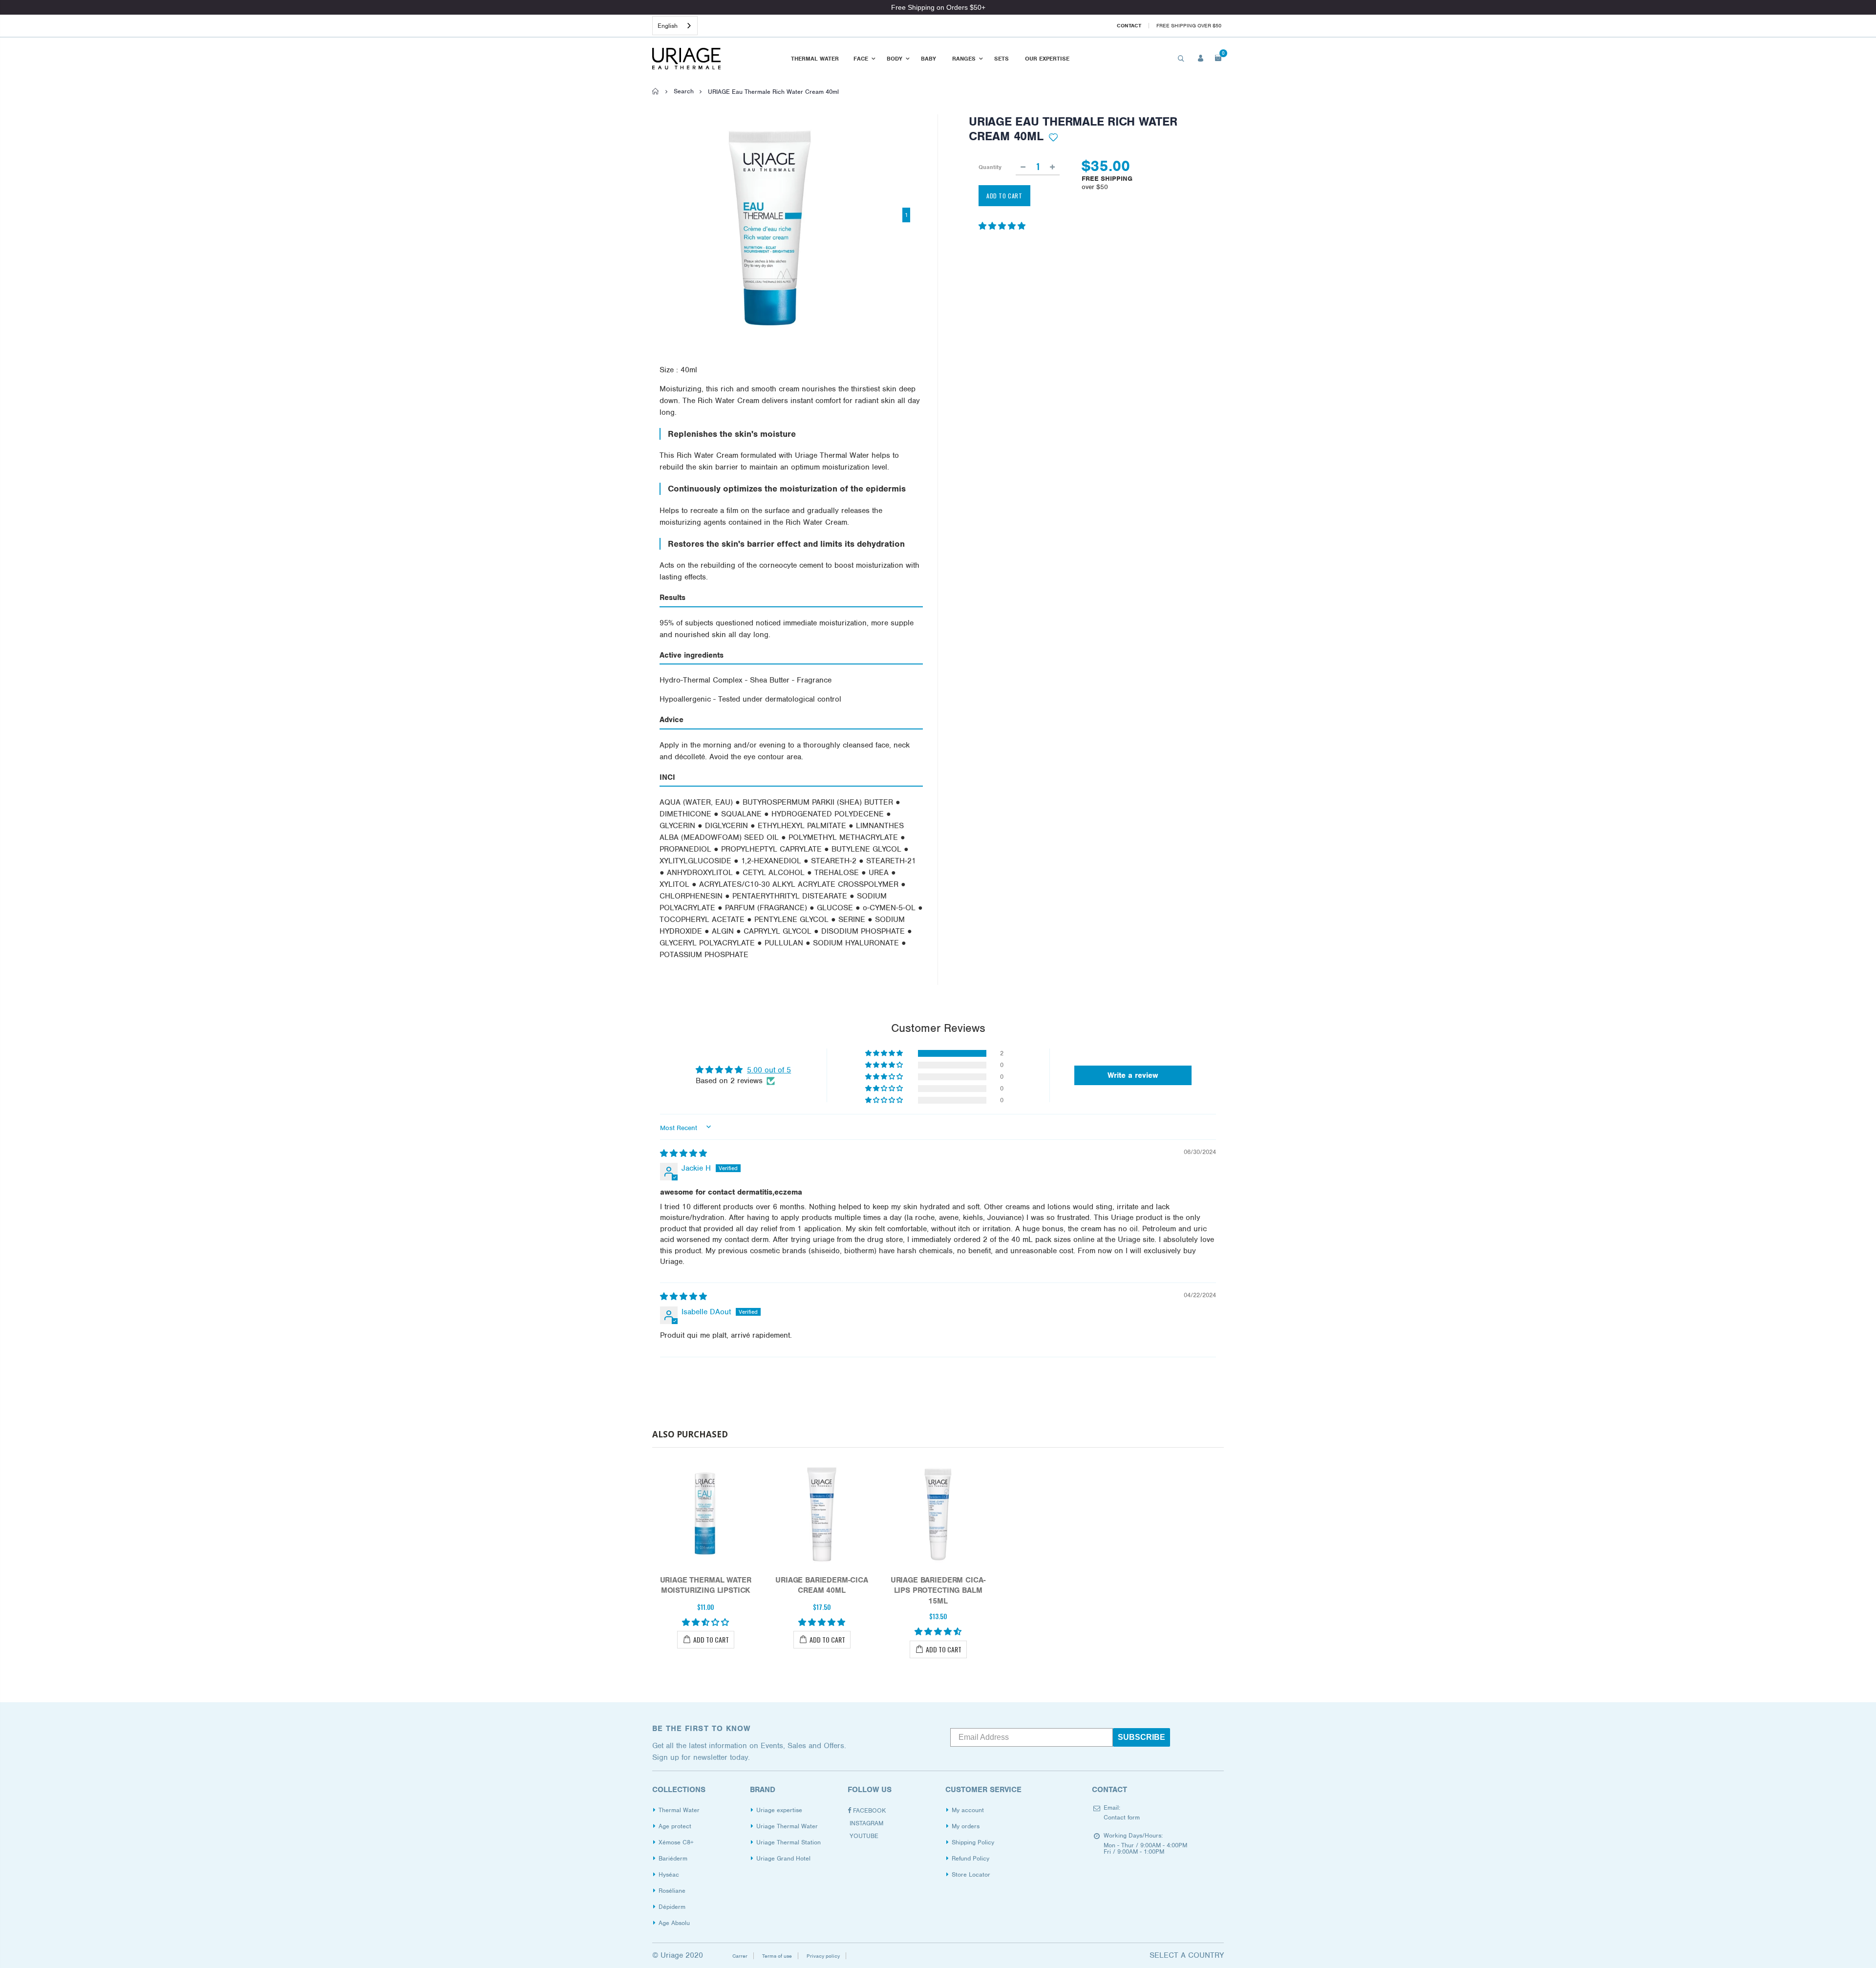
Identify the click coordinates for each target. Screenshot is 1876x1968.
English (668, 26)
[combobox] (675, 26)
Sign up (1008, 1063)
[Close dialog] (1064, 893)
